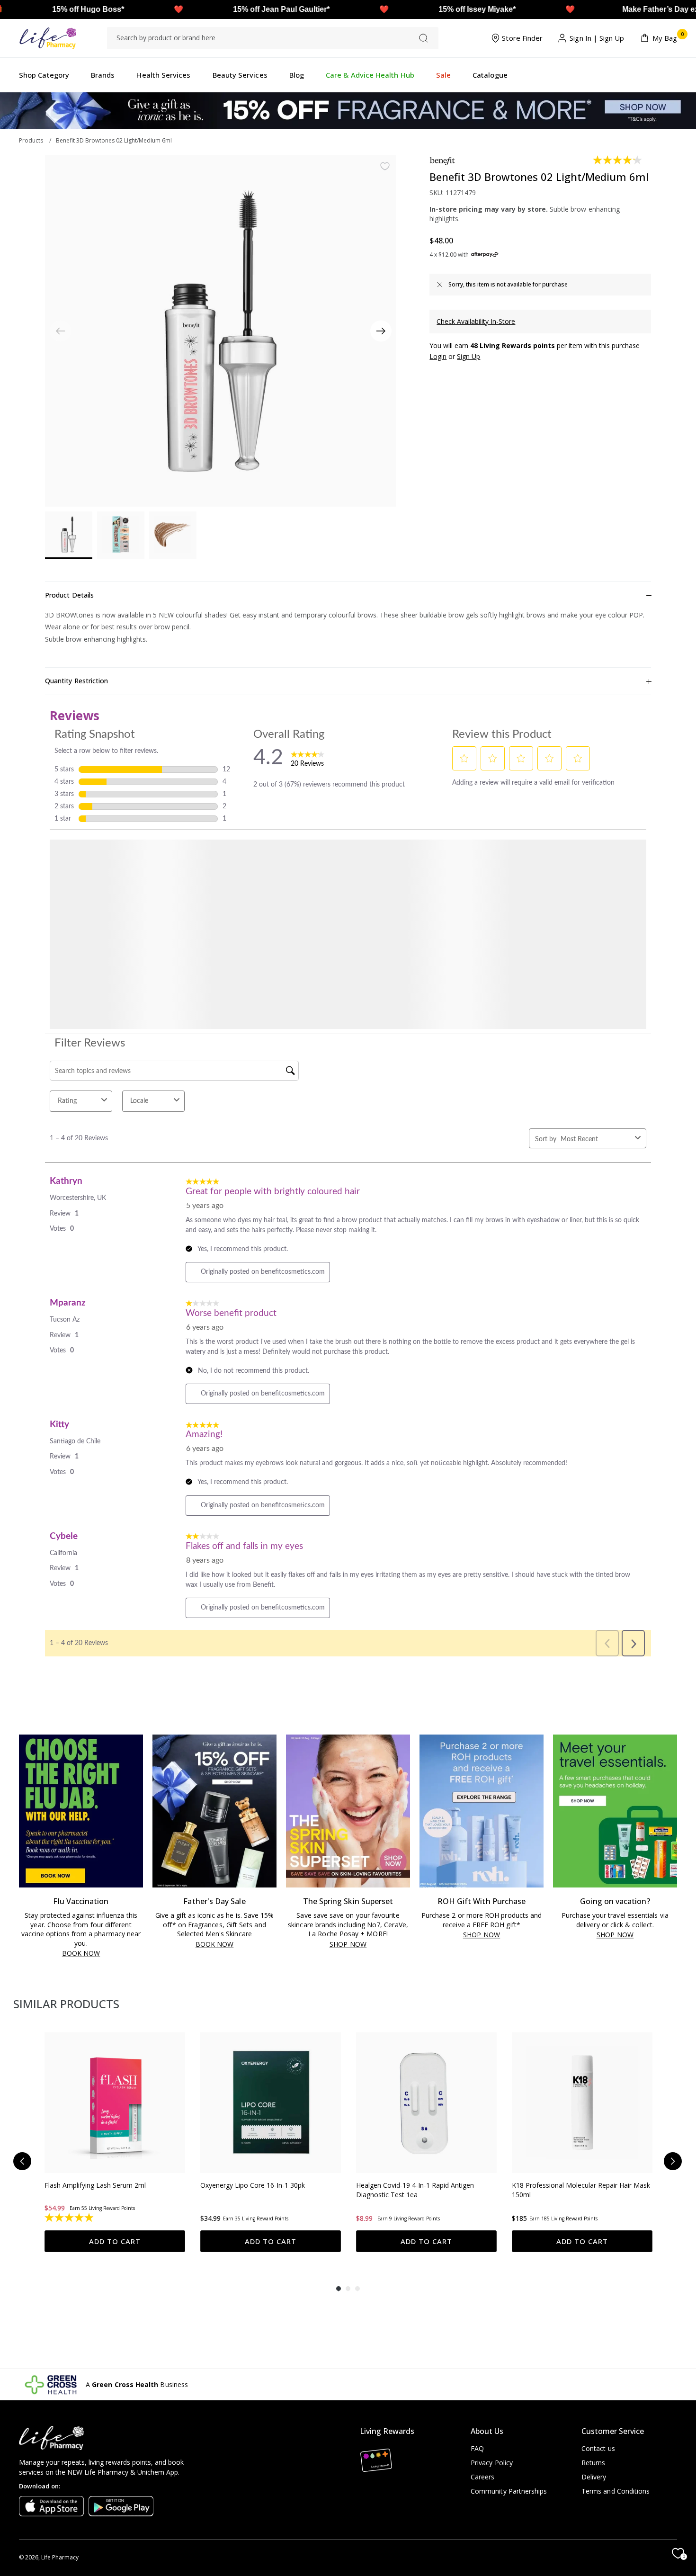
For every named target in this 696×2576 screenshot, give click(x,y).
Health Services (163, 75)
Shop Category (44, 75)
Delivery (594, 2477)
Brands (103, 75)
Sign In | (584, 38)
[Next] (381, 331)
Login (438, 356)
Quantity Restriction (76, 681)
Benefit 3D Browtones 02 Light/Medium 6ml (114, 140)
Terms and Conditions (616, 2491)
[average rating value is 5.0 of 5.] (537, 2218)
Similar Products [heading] (66, 2004)
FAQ (477, 2448)
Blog (297, 75)
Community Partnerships (509, 2491)
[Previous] (22, 2161)
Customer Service (613, 2431)
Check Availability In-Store (476, 321)
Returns (593, 2463)
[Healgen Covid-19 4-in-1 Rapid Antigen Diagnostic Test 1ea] (426, 2103)
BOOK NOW (81, 1954)
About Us (487, 2431)
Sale (443, 75)
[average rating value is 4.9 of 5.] (70, 2218)
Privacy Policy (492, 2463)
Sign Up (612, 38)
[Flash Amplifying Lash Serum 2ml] (115, 2103)
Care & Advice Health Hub (370, 75)
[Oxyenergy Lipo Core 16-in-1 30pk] (271, 2103)
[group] (115, 2142)
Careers (483, 2477)
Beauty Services (240, 75)
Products (31, 140)
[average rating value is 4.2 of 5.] (618, 160)
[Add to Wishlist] (385, 166)
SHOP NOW (348, 1945)
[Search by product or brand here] (424, 38)
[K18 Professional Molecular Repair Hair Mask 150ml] (582, 2103)
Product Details (69, 595)
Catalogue (490, 75)
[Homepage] (48, 38)
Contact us (598, 2448)
